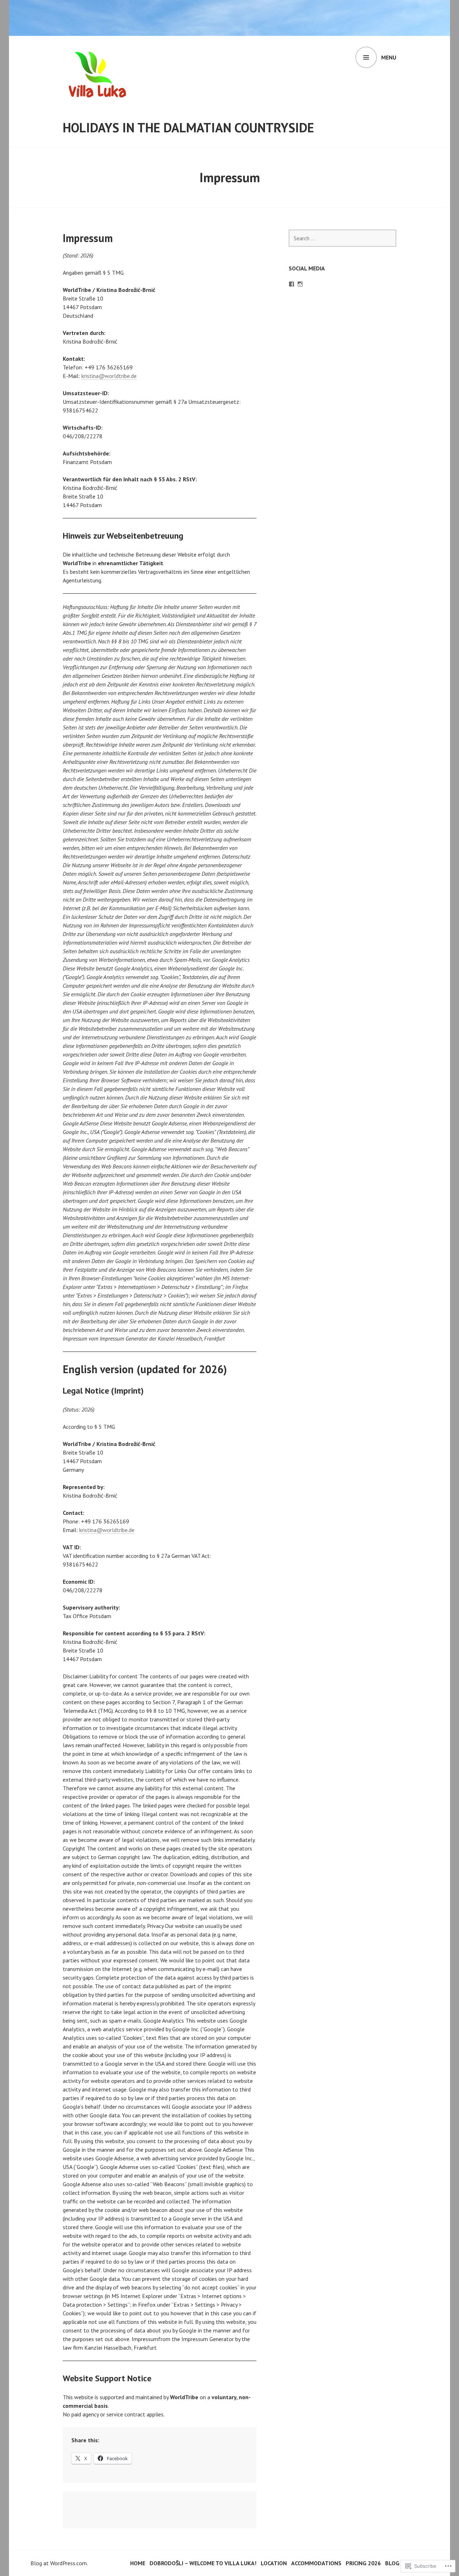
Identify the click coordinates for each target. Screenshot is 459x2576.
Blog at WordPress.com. (59, 2563)
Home (138, 2563)
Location (274, 2563)
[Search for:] (342, 238)
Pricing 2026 (363, 2563)
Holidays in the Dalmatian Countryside (188, 127)
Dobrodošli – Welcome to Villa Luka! (203, 2563)
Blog (392, 2563)
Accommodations (316, 2563)
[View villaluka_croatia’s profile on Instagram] (300, 284)
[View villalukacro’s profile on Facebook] (292, 284)
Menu (389, 57)
